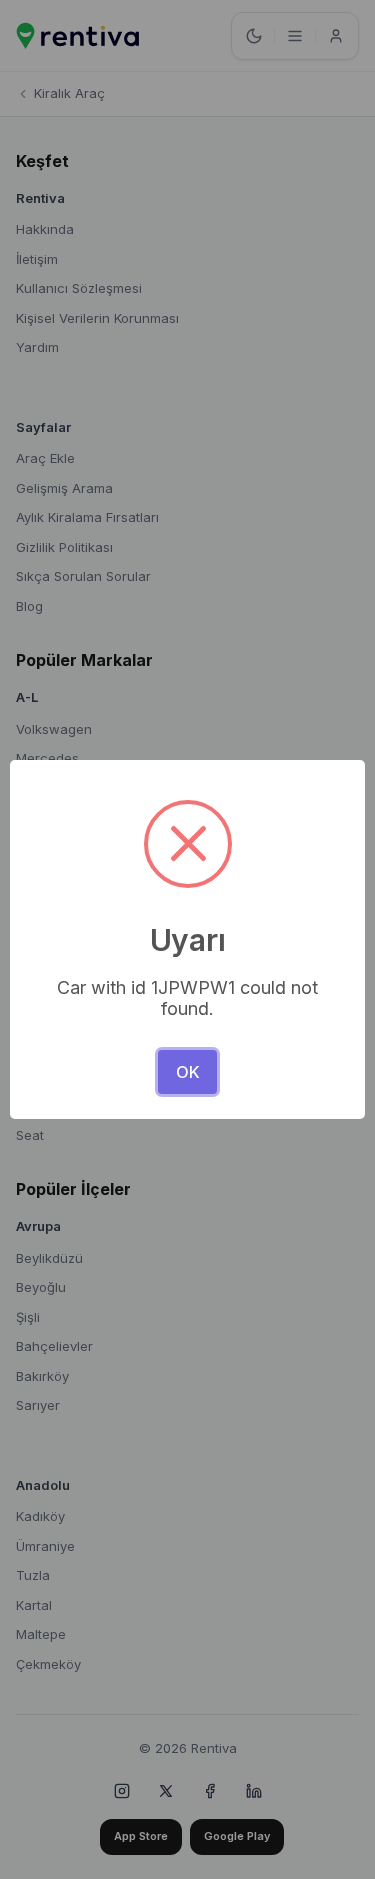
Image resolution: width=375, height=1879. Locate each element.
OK (188, 1072)
